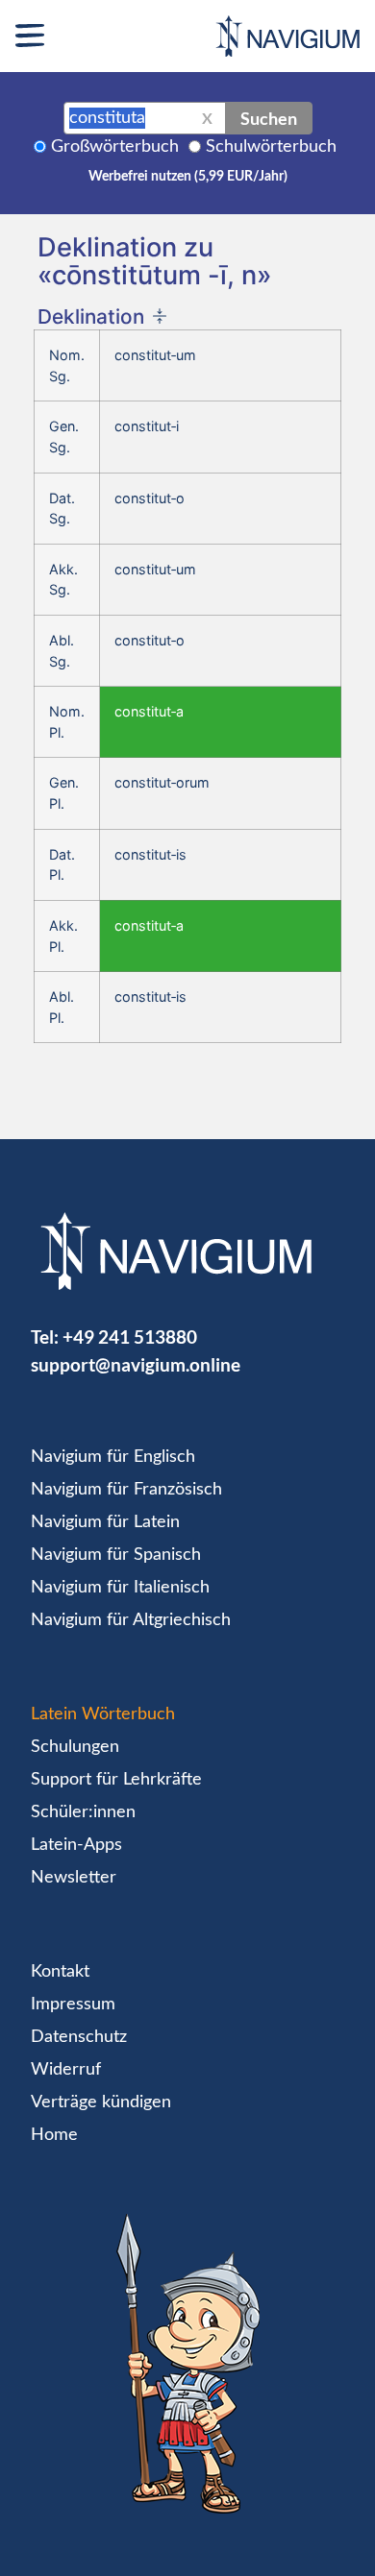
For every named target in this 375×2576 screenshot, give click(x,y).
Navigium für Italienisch (120, 1588)
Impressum (73, 2005)
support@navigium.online (136, 1364)
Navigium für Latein (105, 1522)
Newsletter (74, 1878)
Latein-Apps (76, 1845)
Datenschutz (79, 2037)
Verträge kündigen (101, 2102)
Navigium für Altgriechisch (131, 1620)
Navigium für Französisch (126, 1490)
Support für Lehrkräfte (116, 1780)
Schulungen (75, 1747)
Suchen (269, 118)
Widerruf (66, 2070)
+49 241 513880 (130, 1337)
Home (54, 2135)
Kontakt (60, 1972)
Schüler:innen (83, 1812)
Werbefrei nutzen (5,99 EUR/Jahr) (188, 177)
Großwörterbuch (115, 147)
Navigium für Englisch (113, 1457)
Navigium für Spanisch (116, 1555)
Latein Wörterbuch (103, 1714)
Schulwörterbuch (271, 147)
